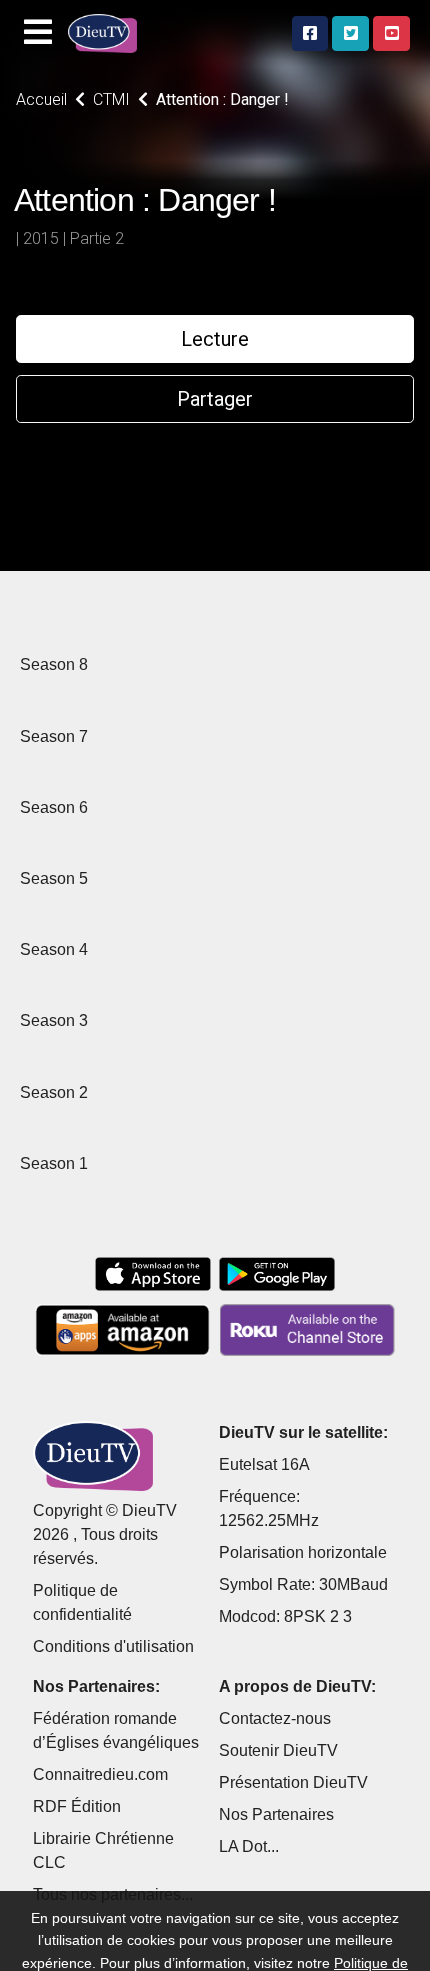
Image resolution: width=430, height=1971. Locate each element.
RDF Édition (77, 1806)
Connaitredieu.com (100, 1774)
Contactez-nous (275, 1718)
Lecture (215, 339)
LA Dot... (249, 1846)
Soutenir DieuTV (278, 1750)
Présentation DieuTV (293, 1782)
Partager (215, 399)
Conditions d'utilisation (113, 1646)
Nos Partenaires (276, 1814)
